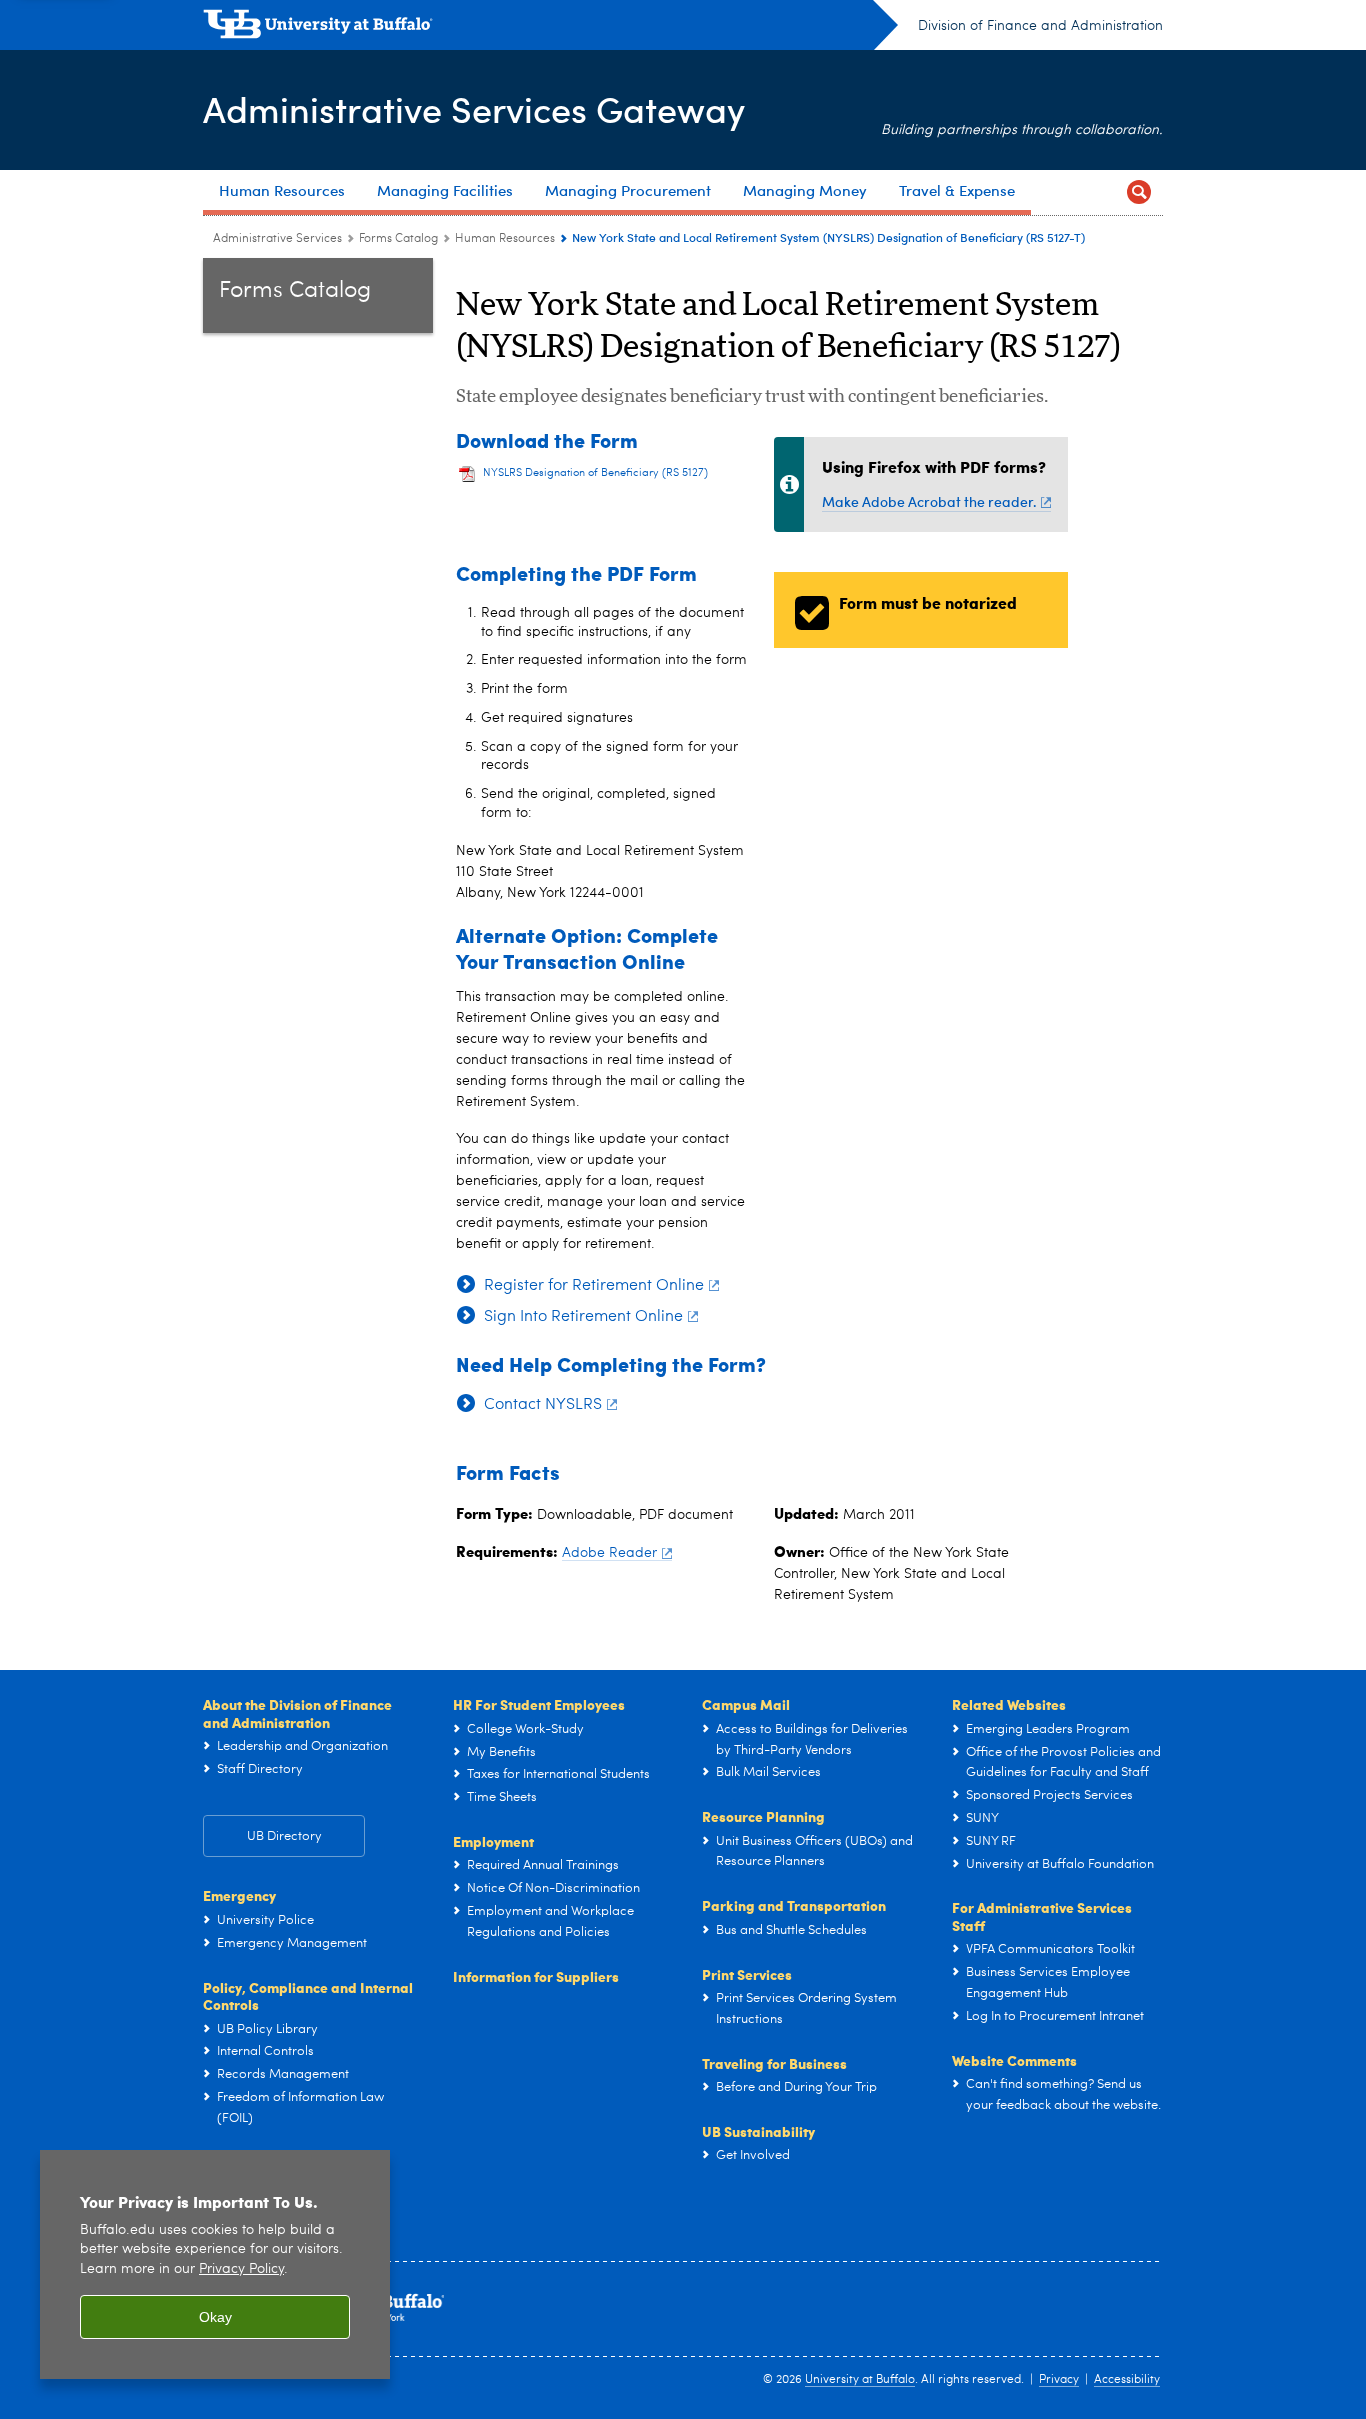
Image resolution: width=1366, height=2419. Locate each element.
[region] (215, 2264)
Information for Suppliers (536, 1976)
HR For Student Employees (539, 1704)
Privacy (1059, 2380)
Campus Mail (746, 1704)
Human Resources (505, 239)
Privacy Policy (241, 2269)
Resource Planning (763, 1816)
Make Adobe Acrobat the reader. (929, 501)
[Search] (1139, 192)
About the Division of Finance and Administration (297, 1713)
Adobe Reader (609, 1553)
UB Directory (284, 1836)
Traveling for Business (774, 2063)
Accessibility (1127, 2380)
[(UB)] (550, 28)
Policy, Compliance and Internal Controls (308, 1996)
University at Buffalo (860, 2380)
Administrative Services (277, 239)
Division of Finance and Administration (1040, 26)
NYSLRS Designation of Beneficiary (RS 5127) (595, 473)
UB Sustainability (758, 2131)
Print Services (747, 1974)
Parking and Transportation (794, 1905)
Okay (215, 2317)
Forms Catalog (398, 239)
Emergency (239, 1895)
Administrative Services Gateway (474, 108)
